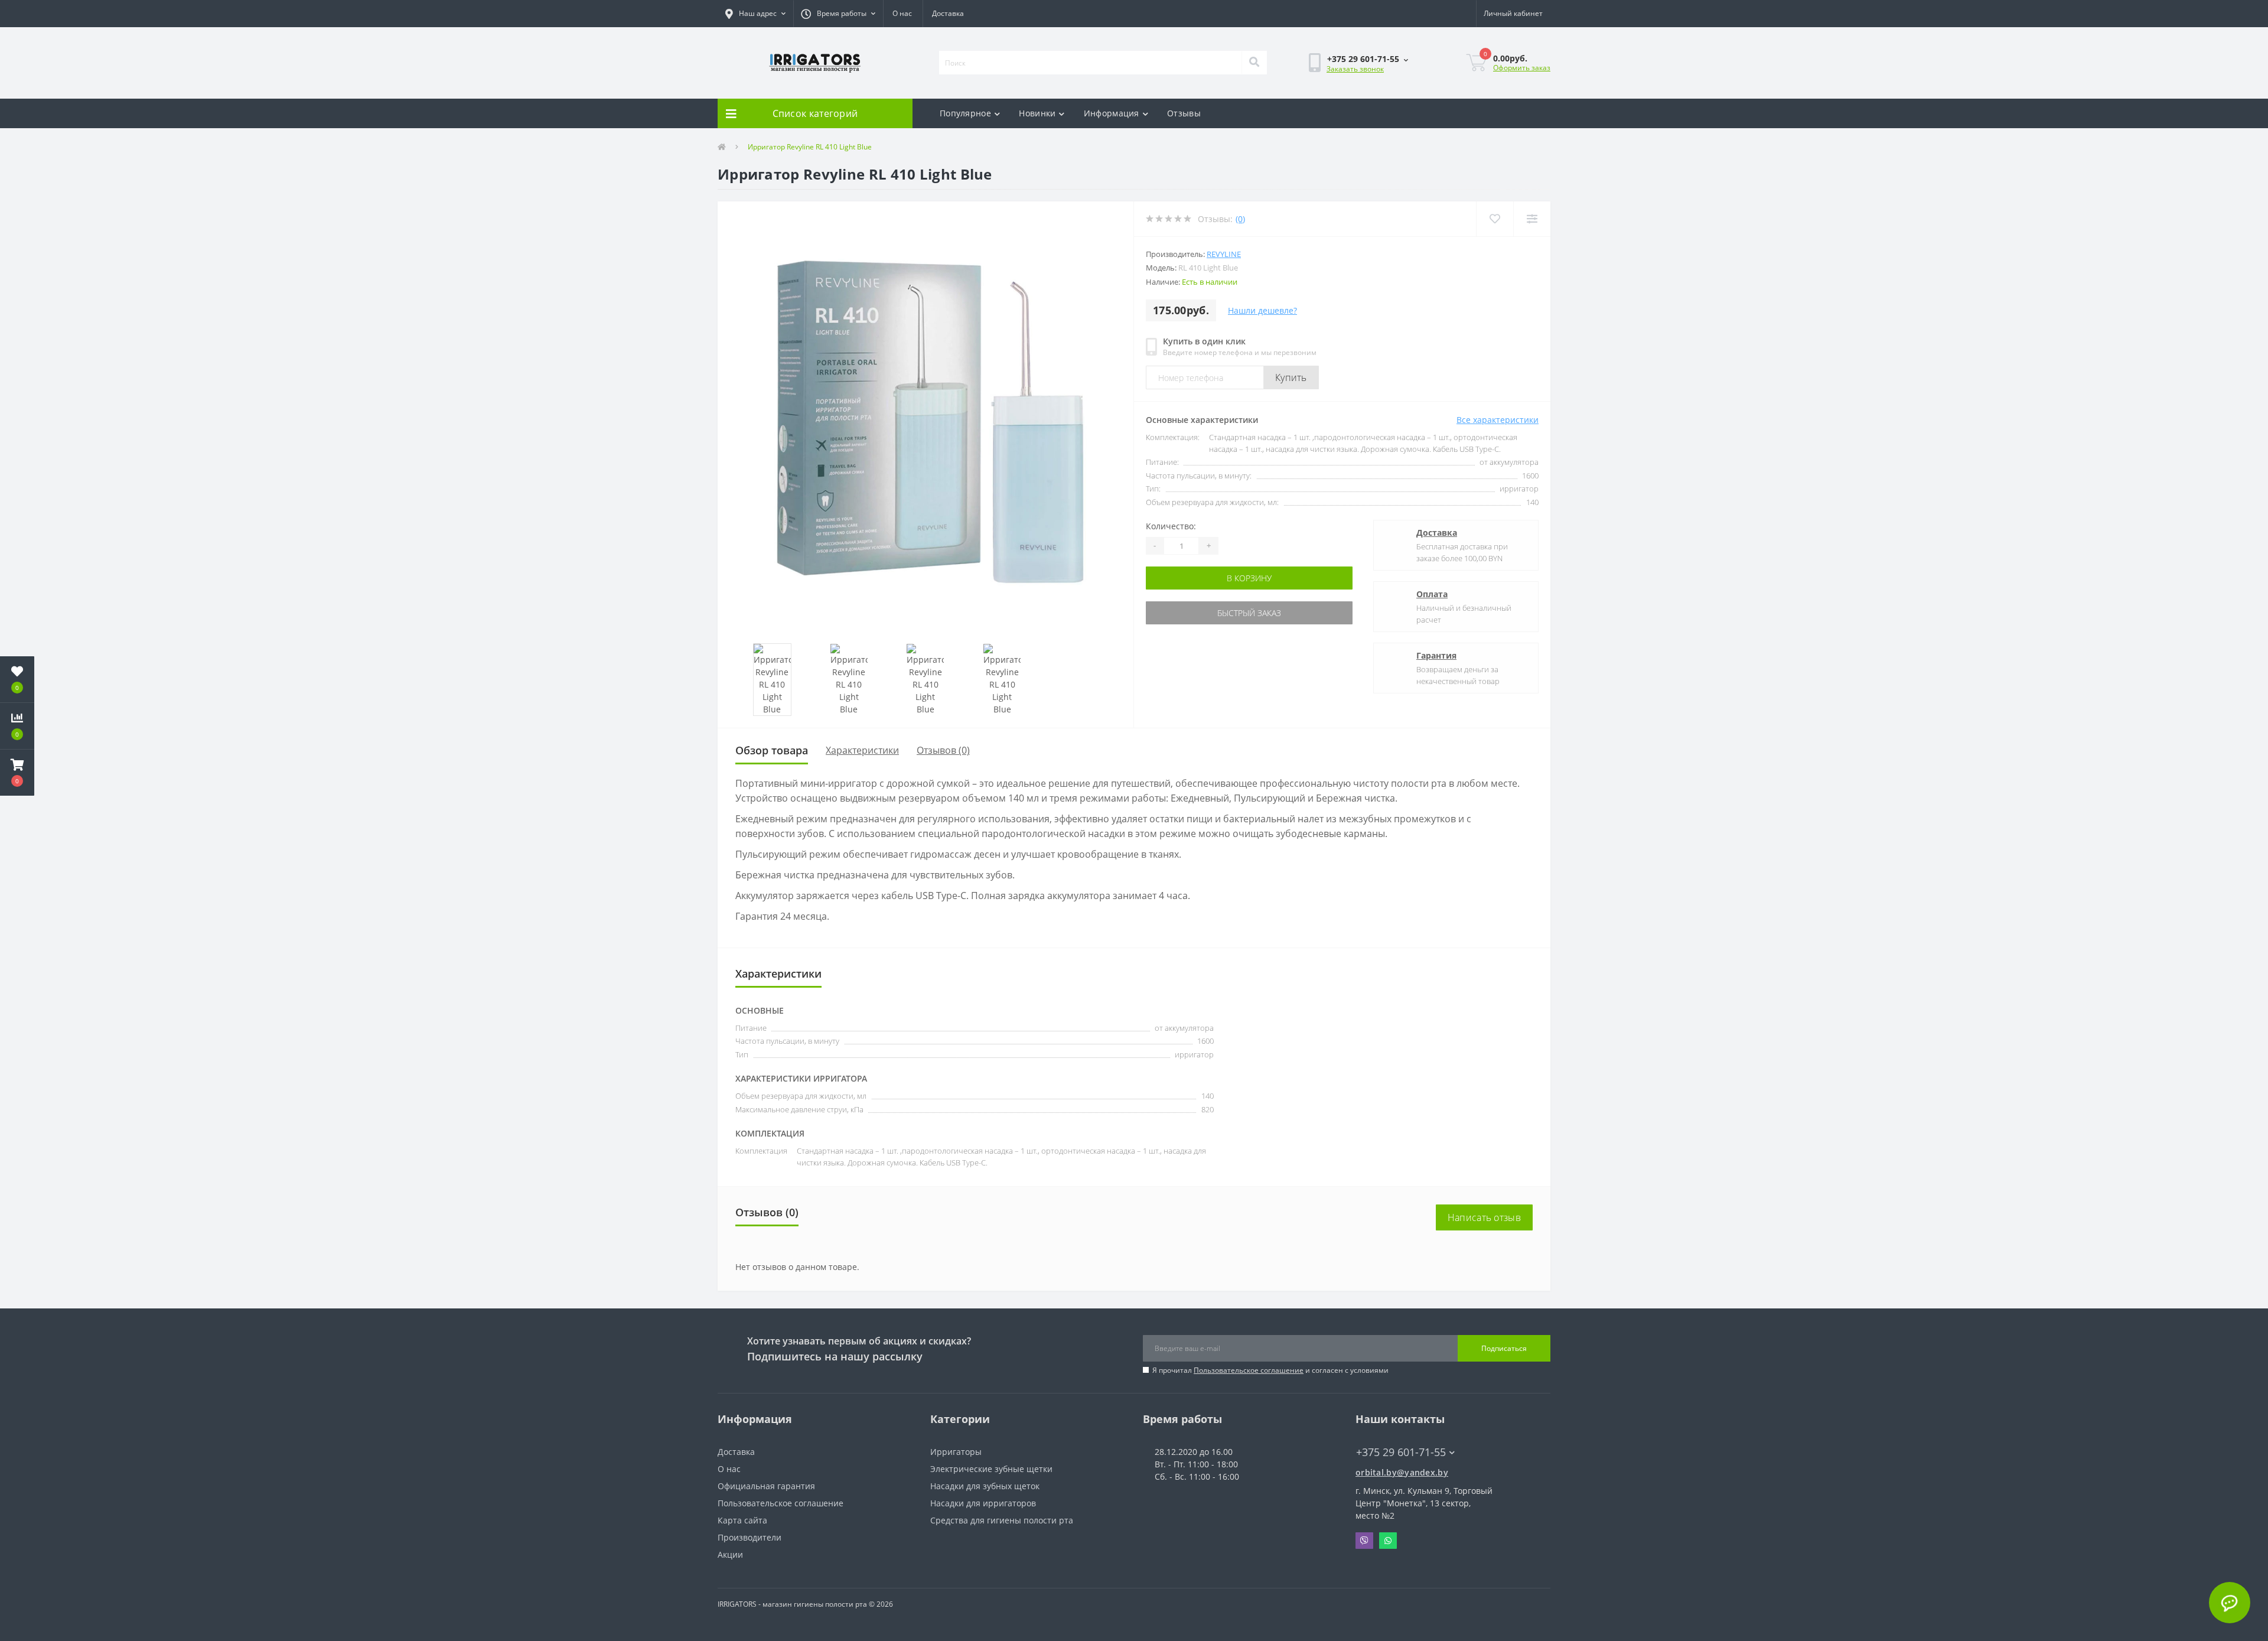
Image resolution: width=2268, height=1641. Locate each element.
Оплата (1432, 594)
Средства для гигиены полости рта (1002, 1520)
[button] (755, 14)
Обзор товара (772, 750)
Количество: (1171, 526)
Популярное (965, 113)
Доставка (948, 13)
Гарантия (1436, 655)
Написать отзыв (1484, 1217)
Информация (1112, 113)
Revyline (1224, 254)
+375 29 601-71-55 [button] (1401, 1452)
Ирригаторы (956, 1452)
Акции (730, 1554)
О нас (902, 13)
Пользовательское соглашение (1249, 1370)
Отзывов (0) (943, 750)
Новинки (1037, 113)
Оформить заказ (1522, 68)
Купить (1291, 377)
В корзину (1249, 578)
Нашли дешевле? (1262, 310)
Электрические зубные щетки (991, 1469)
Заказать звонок (1355, 69)
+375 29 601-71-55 (1321, 98)
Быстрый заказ (1249, 613)
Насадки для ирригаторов (983, 1503)
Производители (750, 1537)
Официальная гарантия (766, 1486)
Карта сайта (742, 1520)
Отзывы (1184, 113)
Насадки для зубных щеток (985, 1486)
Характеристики (862, 750)
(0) (1240, 219)
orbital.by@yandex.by (1402, 1472)
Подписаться (1504, 1348)
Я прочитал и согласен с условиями (1270, 1370)
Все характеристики (1498, 420)
